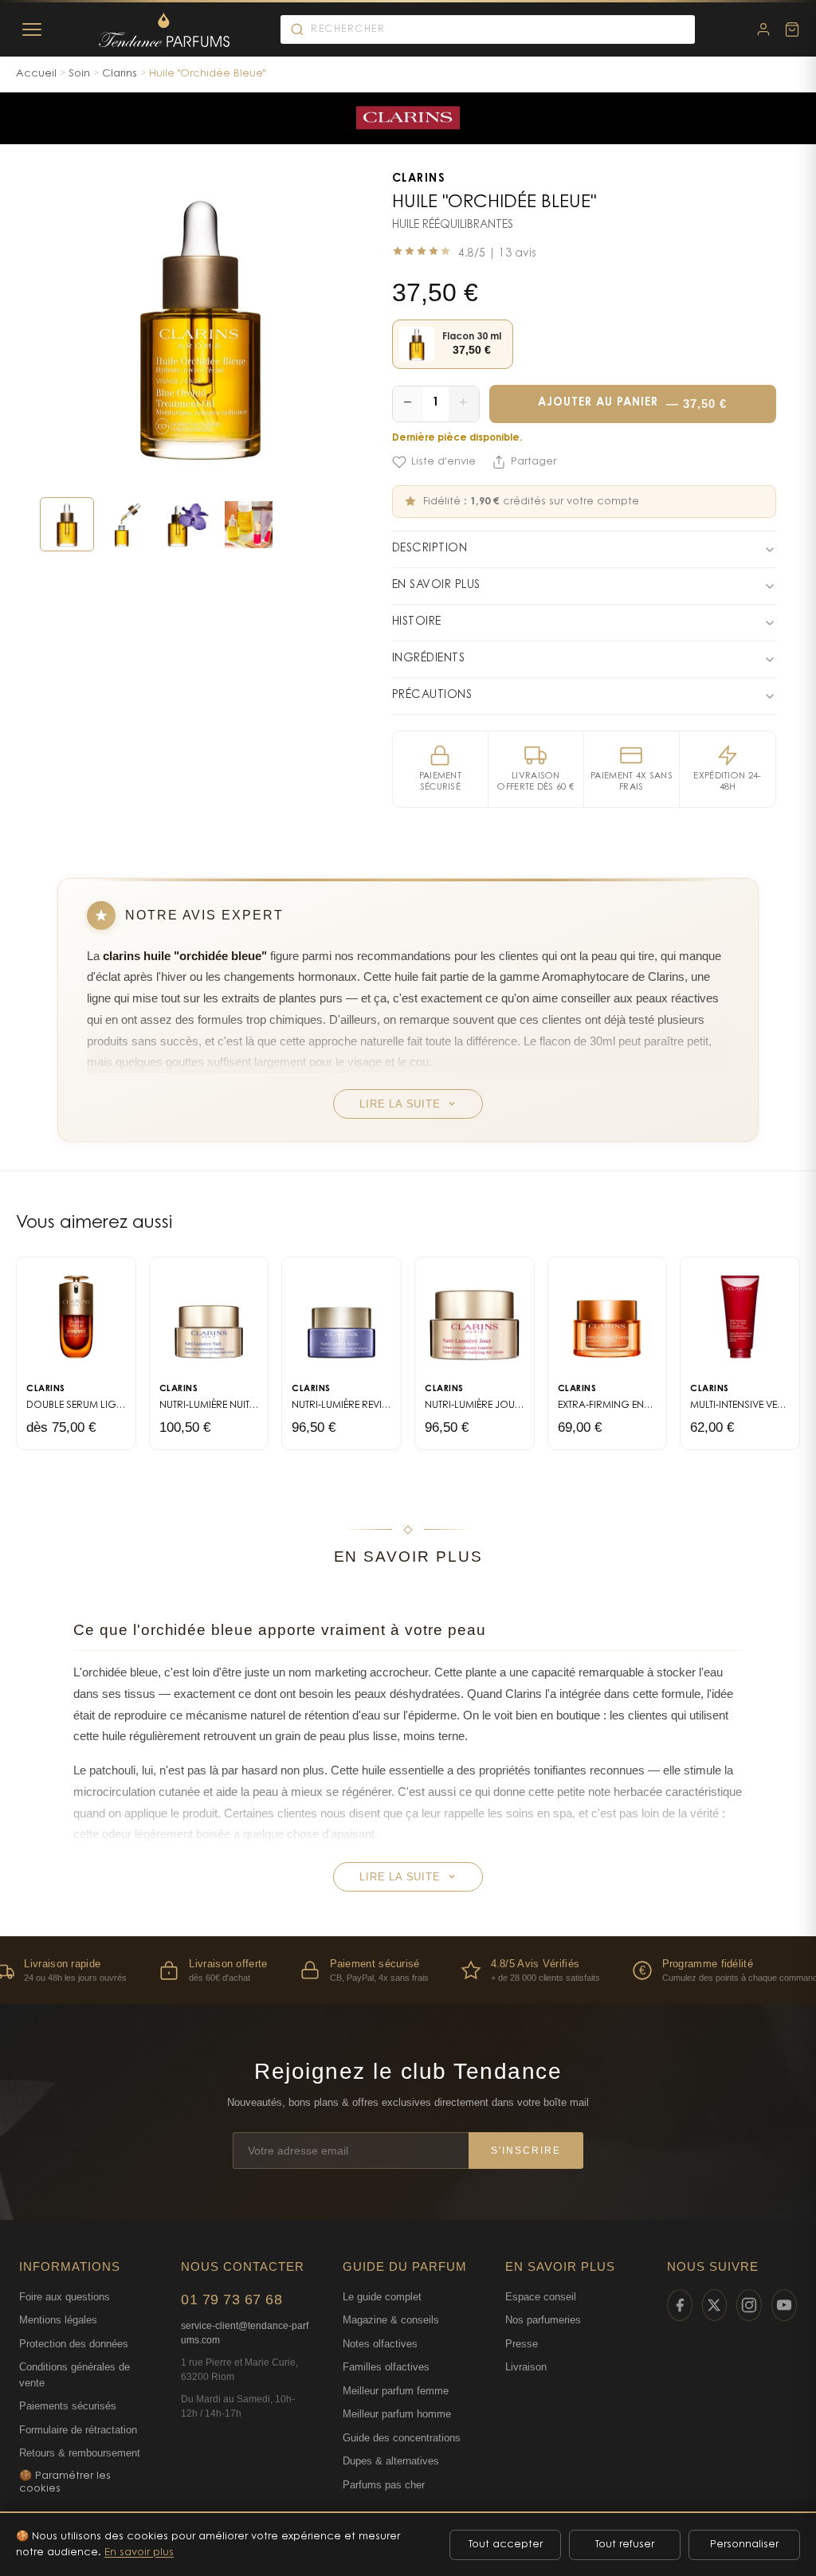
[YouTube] (784, 2305)
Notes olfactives (380, 2344)
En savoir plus (139, 2552)
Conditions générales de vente (75, 2375)
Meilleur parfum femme (396, 2391)
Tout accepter (506, 2545)
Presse (522, 2344)
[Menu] (32, 29)
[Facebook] (680, 2305)
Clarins (120, 74)
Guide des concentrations (402, 2438)
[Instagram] (749, 2305)
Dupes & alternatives (391, 2461)
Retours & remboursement (80, 2453)
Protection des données (74, 2344)
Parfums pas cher (384, 2485)
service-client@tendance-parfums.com (245, 2333)
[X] (715, 2305)
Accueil (36, 74)
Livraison (526, 2367)
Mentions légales (58, 2320)
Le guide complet (382, 2297)
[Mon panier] (792, 29)
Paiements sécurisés (68, 2406)
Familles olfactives (386, 2367)
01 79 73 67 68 (231, 2300)
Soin (79, 74)
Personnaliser (744, 2545)
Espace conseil (541, 2297)
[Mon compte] (763, 29)
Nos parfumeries (543, 2320)
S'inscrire (526, 2151)
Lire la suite (400, 1104)
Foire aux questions (65, 2297)
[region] (408, 1970)
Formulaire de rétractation (78, 2430)
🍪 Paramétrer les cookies (65, 2482)
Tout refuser (625, 2545)
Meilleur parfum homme (397, 2414)
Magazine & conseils (391, 2320)
